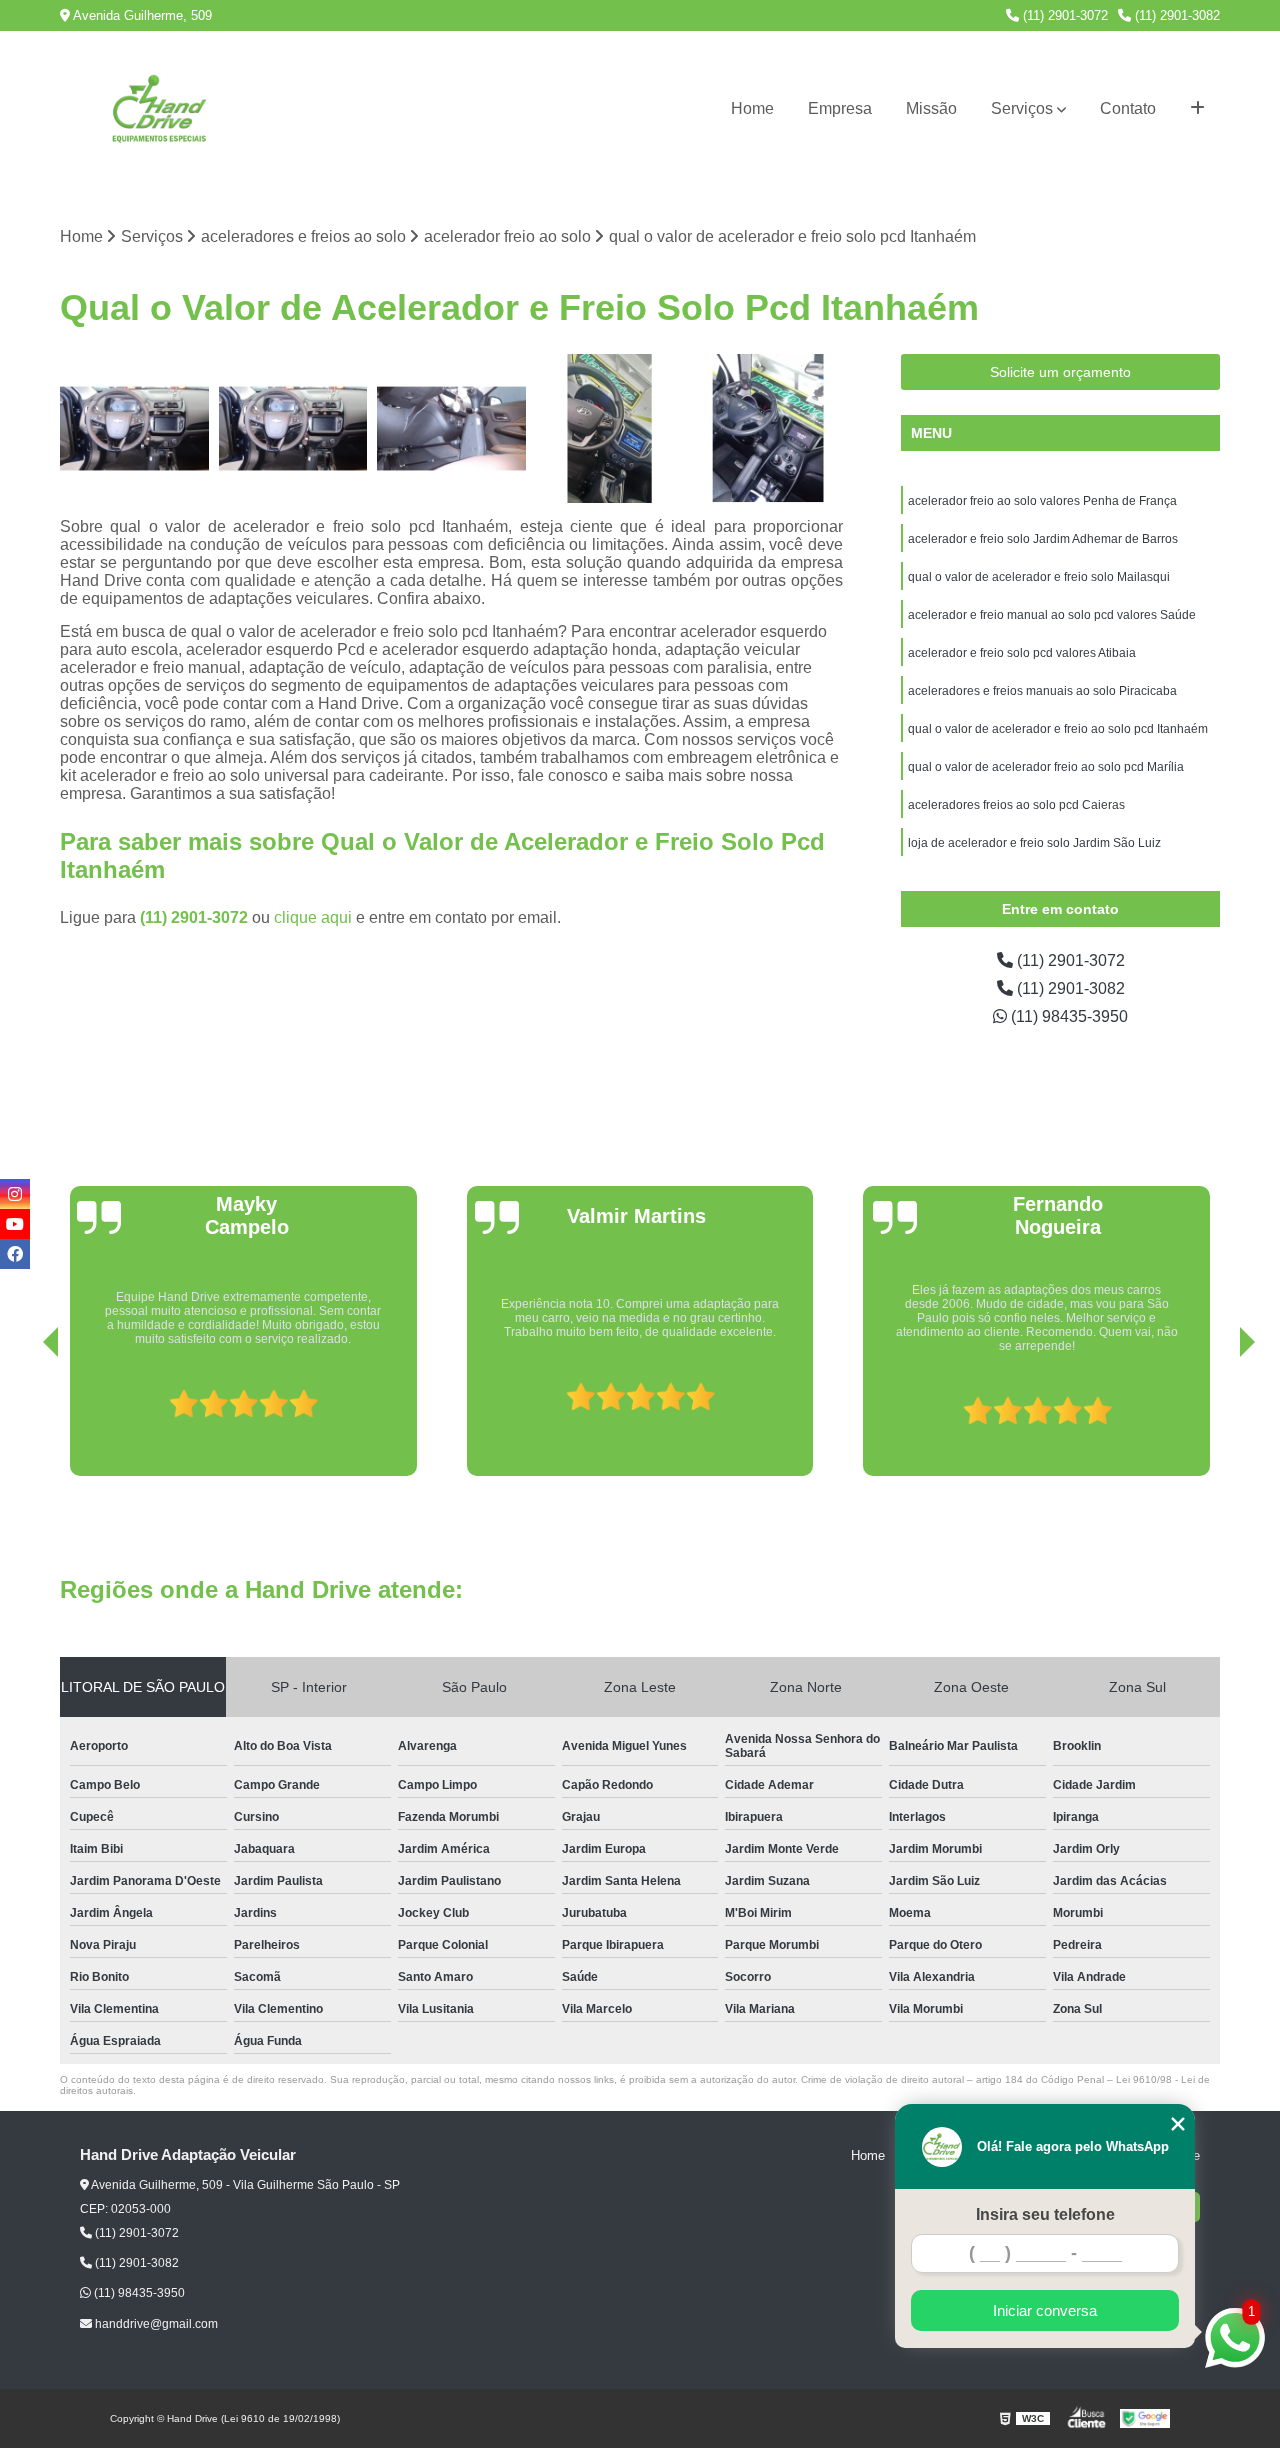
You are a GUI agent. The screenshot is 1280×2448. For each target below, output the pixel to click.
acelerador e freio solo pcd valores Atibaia (1023, 653)
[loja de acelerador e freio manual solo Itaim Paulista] (134, 428)
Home (752, 108)
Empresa (840, 108)
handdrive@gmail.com (155, 2324)
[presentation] (23, 1419)
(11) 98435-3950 (1067, 1016)
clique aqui (313, 917)
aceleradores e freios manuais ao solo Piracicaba (1042, 691)
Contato (1128, 108)
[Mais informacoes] (1197, 109)
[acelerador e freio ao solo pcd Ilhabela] (610, 428)
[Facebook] (15, 1254)
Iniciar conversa (1045, 2310)
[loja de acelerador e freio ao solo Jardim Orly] (451, 428)
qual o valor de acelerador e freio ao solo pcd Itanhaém (1058, 729)
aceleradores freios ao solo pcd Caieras (1016, 805)
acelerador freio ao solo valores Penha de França (1042, 501)
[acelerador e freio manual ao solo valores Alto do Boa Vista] (768, 428)
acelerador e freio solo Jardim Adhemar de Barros (1043, 539)
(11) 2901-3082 (1175, 15)
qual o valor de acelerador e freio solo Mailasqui (1039, 577)
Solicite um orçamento (1060, 372)
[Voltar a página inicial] (160, 109)
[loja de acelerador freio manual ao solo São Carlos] (293, 428)
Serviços (1022, 108)
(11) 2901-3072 (1063, 15)
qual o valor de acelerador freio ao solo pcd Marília (1047, 767)
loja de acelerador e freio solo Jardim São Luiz (1034, 843)
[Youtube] (15, 1224)
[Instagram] (15, 1194)
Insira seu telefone (1045, 2214)
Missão (931, 108)
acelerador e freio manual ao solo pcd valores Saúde (1052, 615)
